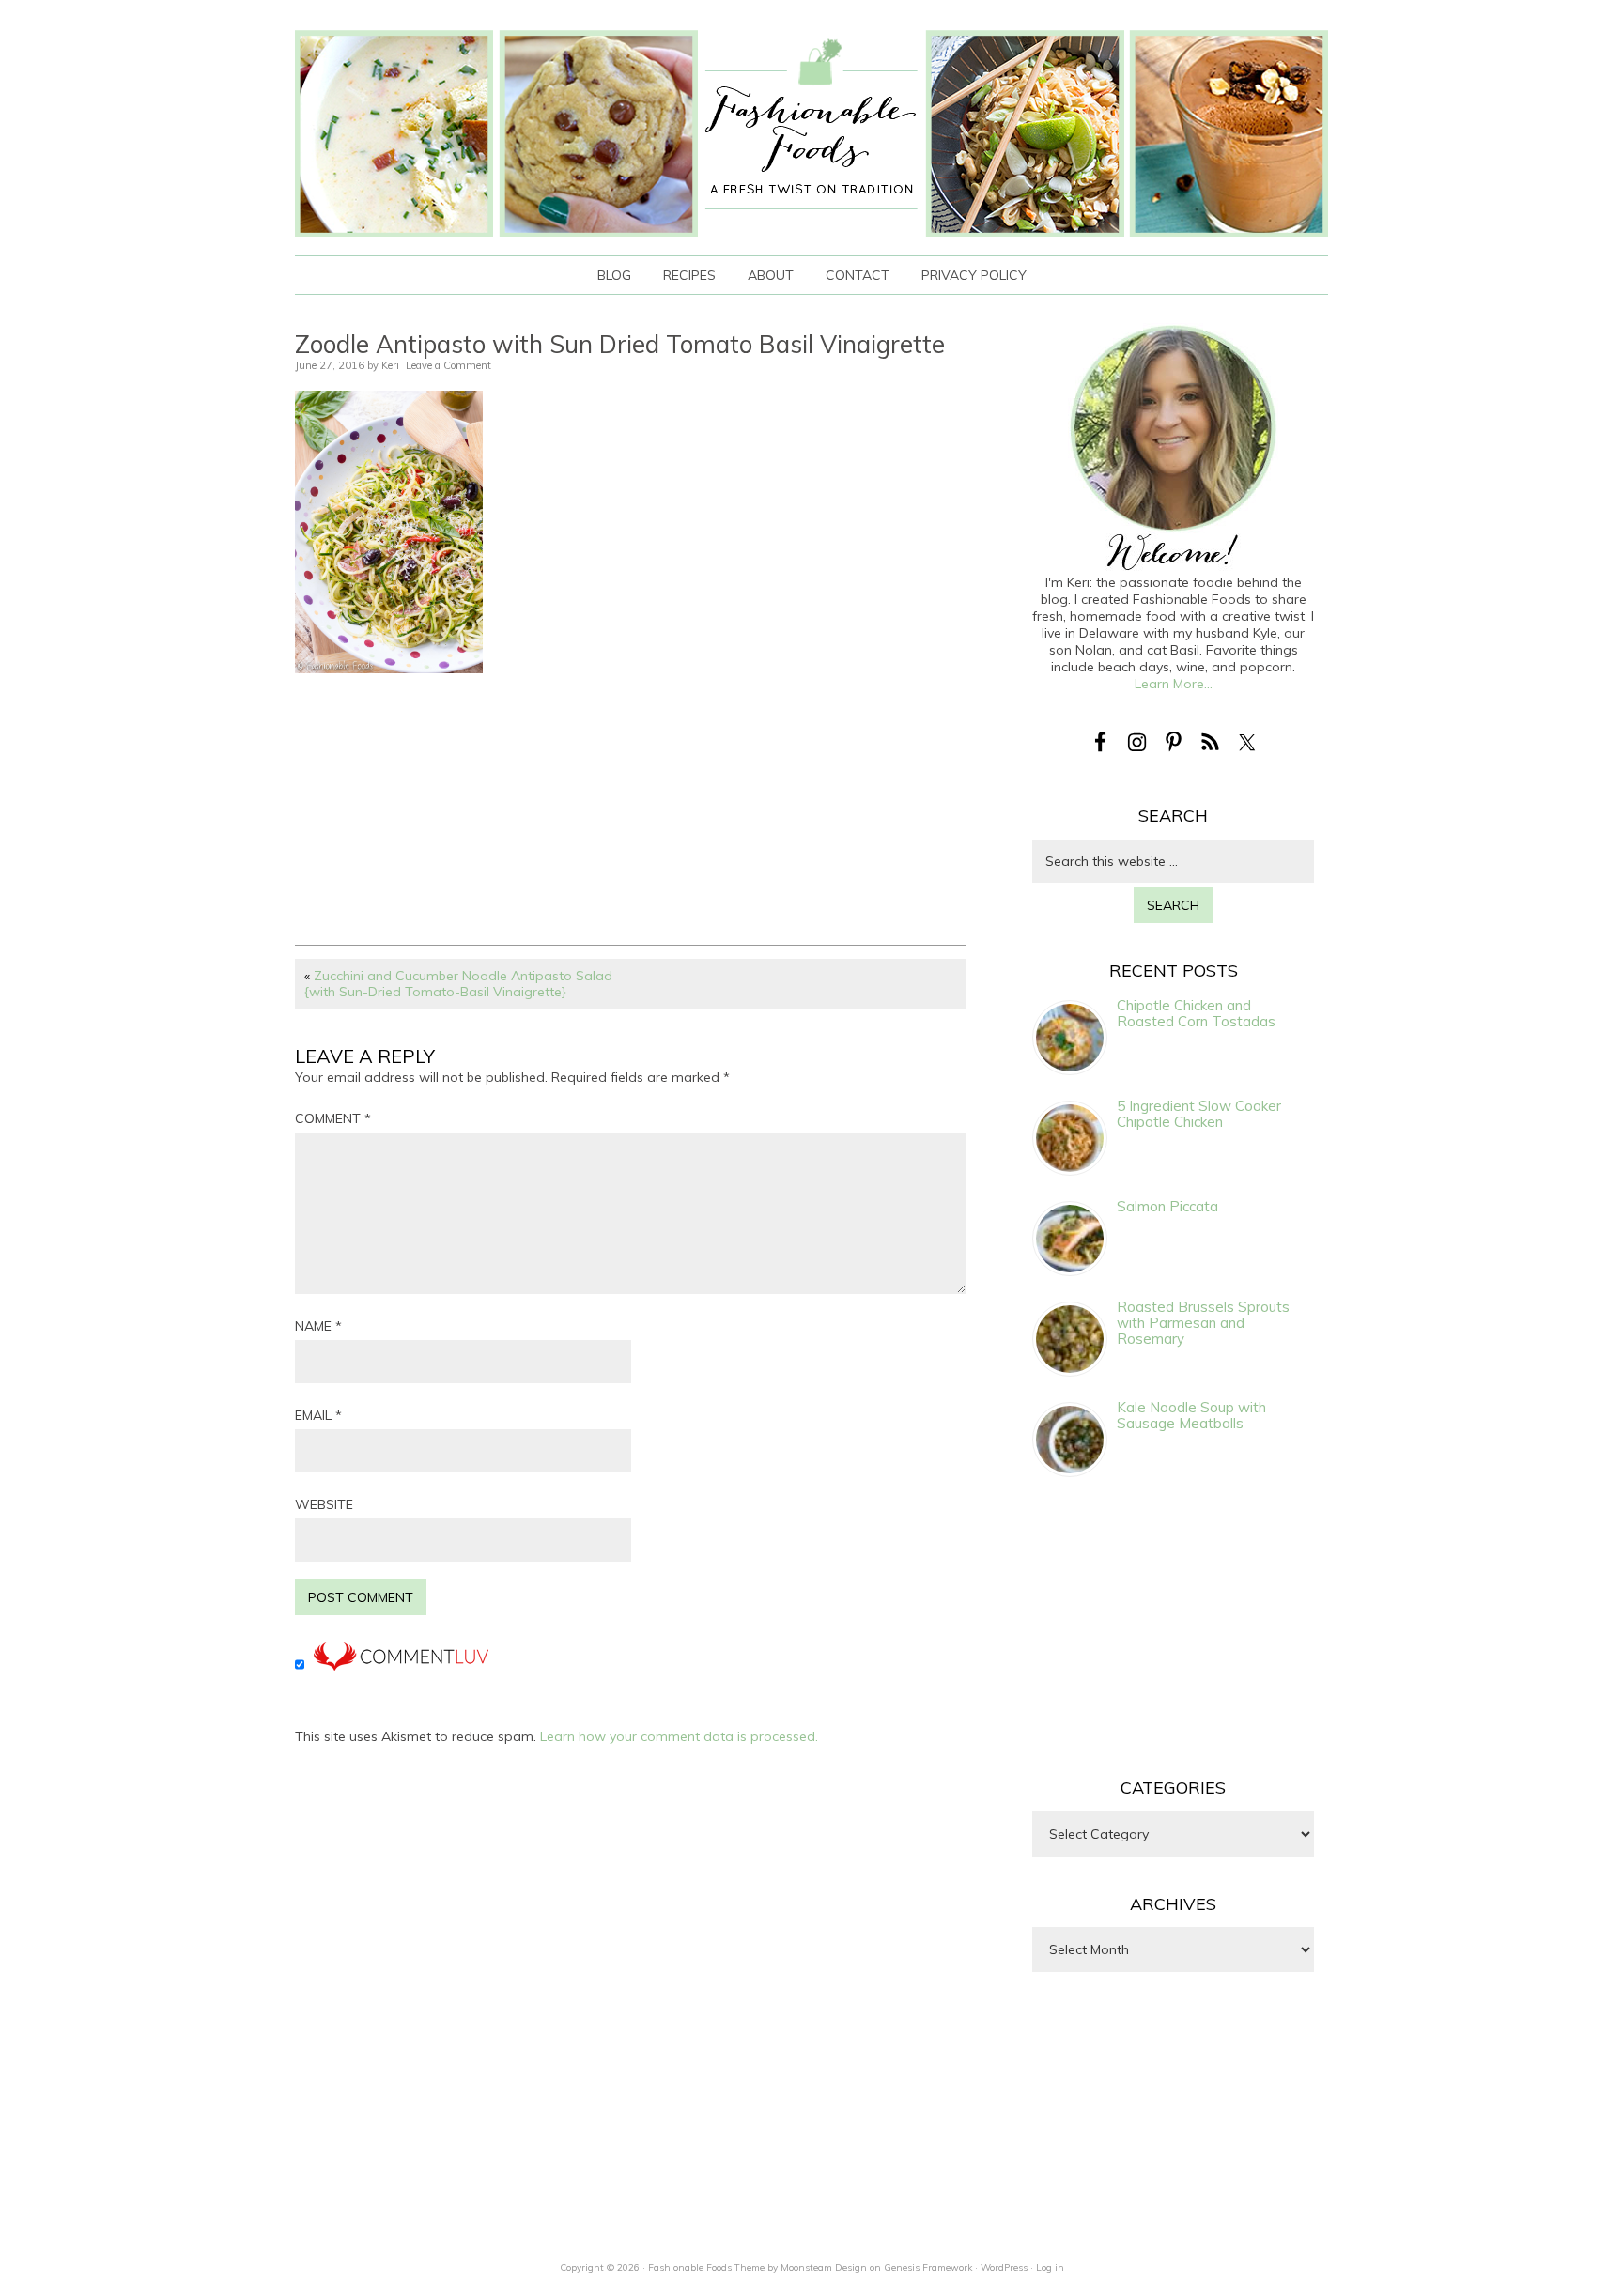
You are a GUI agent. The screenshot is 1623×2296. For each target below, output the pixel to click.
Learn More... (1174, 684)
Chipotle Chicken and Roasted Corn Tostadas (1196, 1013)
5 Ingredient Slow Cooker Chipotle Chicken (1199, 1114)
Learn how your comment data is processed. (679, 1736)
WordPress (1004, 2267)
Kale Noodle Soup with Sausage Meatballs (1191, 1415)
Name (318, 1326)
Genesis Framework (928, 2267)
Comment (333, 1118)
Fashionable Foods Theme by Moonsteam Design (757, 2267)
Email (318, 1415)
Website (324, 1504)
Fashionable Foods (811, 133)
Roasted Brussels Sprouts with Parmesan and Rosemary (1203, 1323)
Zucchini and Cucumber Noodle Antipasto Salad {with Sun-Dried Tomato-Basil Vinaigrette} (458, 984)
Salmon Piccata (1167, 1206)
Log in (1050, 2267)
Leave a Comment (448, 365)
